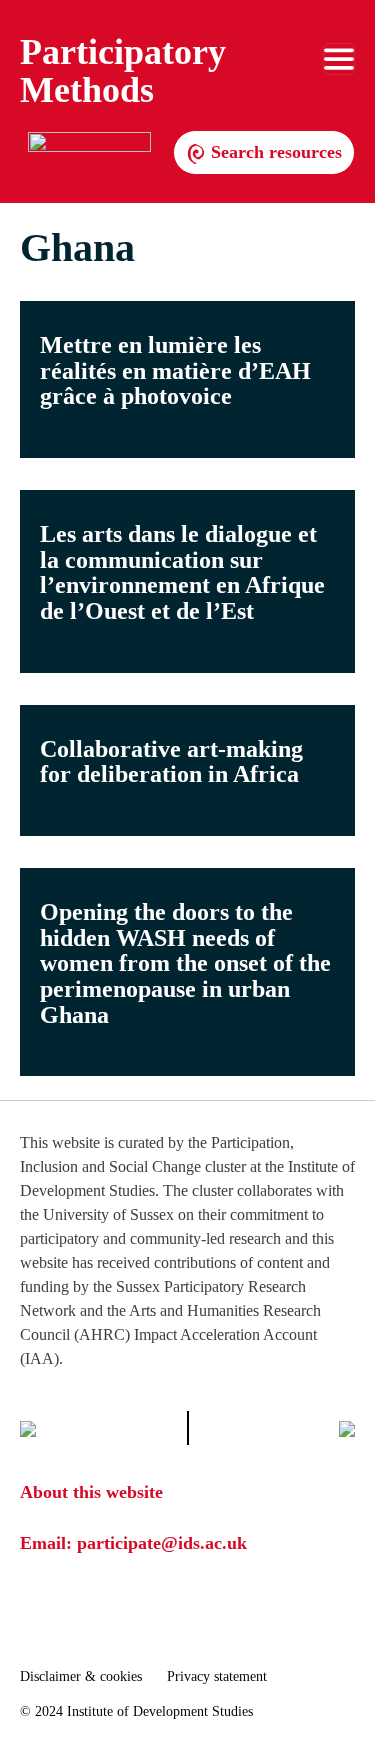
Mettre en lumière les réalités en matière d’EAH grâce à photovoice (175, 371)
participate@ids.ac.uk (162, 1543)
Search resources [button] (274, 152)
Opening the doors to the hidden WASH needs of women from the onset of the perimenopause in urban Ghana (185, 964)
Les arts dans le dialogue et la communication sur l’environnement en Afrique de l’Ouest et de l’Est (182, 573)
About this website (91, 1492)
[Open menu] (339, 59)
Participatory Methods (123, 71)
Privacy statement (217, 1676)
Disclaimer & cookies (81, 1676)
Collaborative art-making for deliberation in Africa (171, 762)
